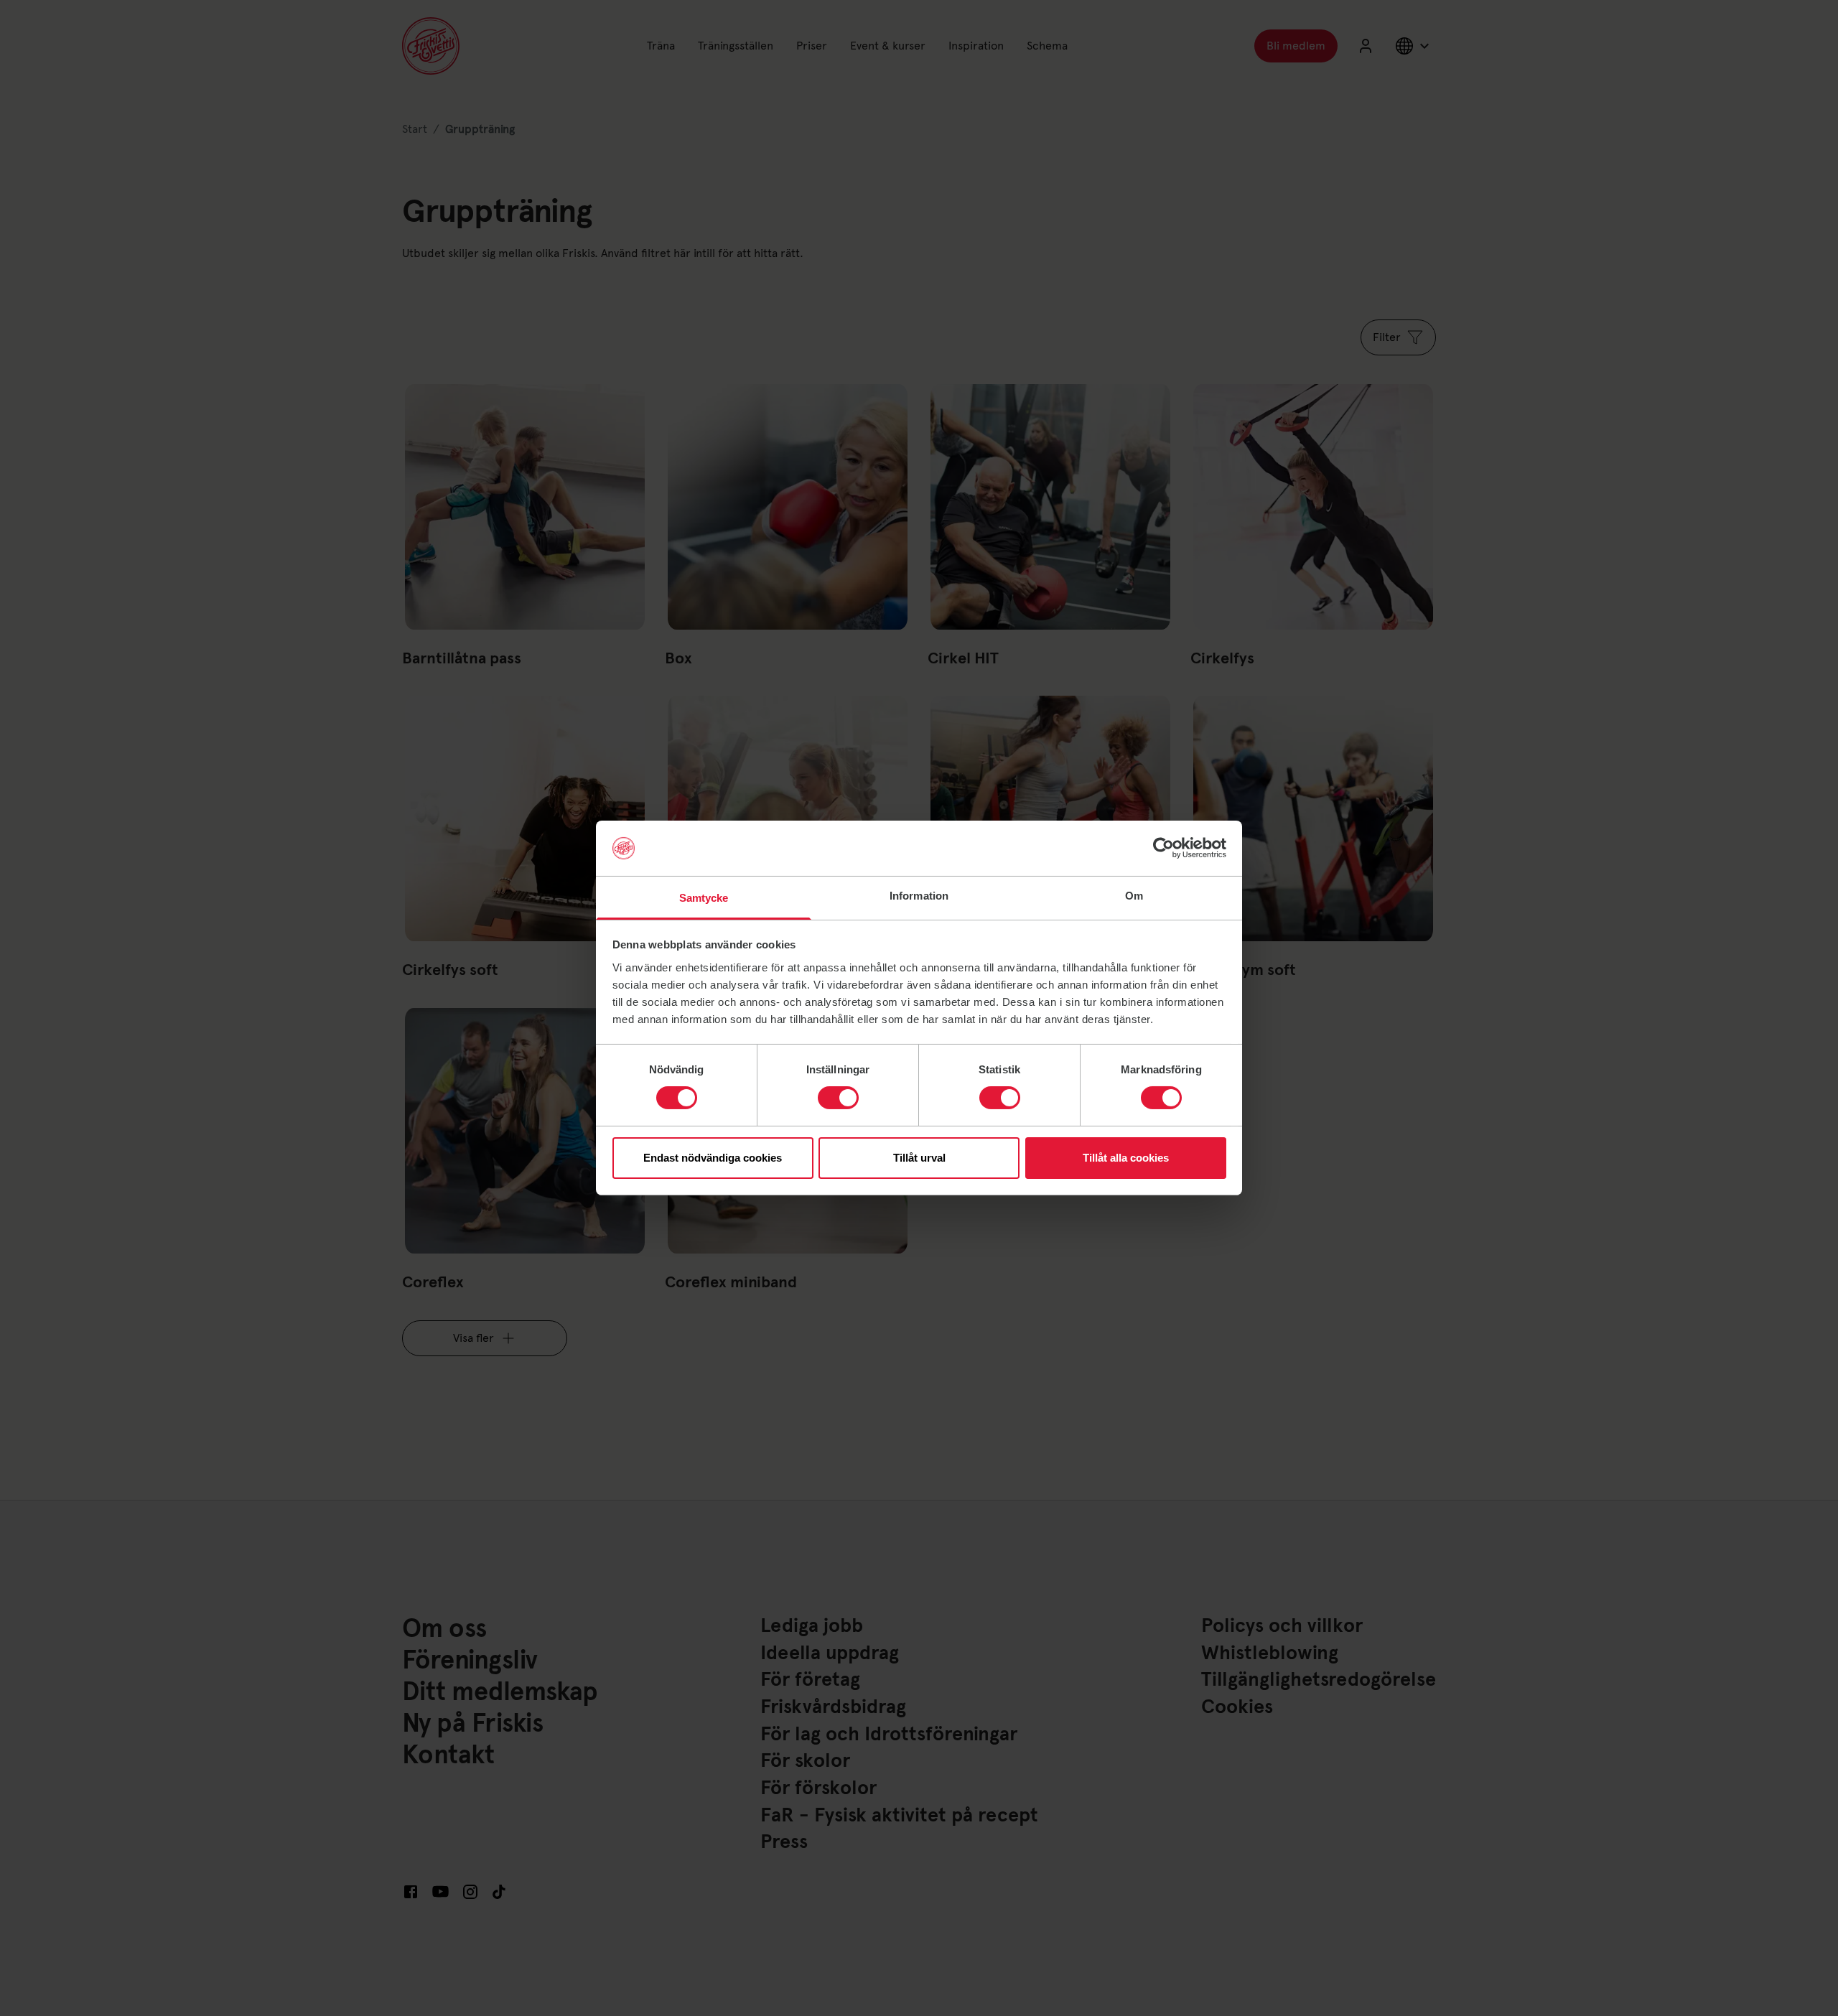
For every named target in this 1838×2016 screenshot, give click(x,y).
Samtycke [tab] (704, 898)
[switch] (838, 1098)
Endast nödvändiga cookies (713, 1158)
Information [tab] (919, 896)
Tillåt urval (919, 1158)
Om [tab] (1134, 896)
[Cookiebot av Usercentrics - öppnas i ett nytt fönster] (1163, 848)
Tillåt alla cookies (1126, 1158)
